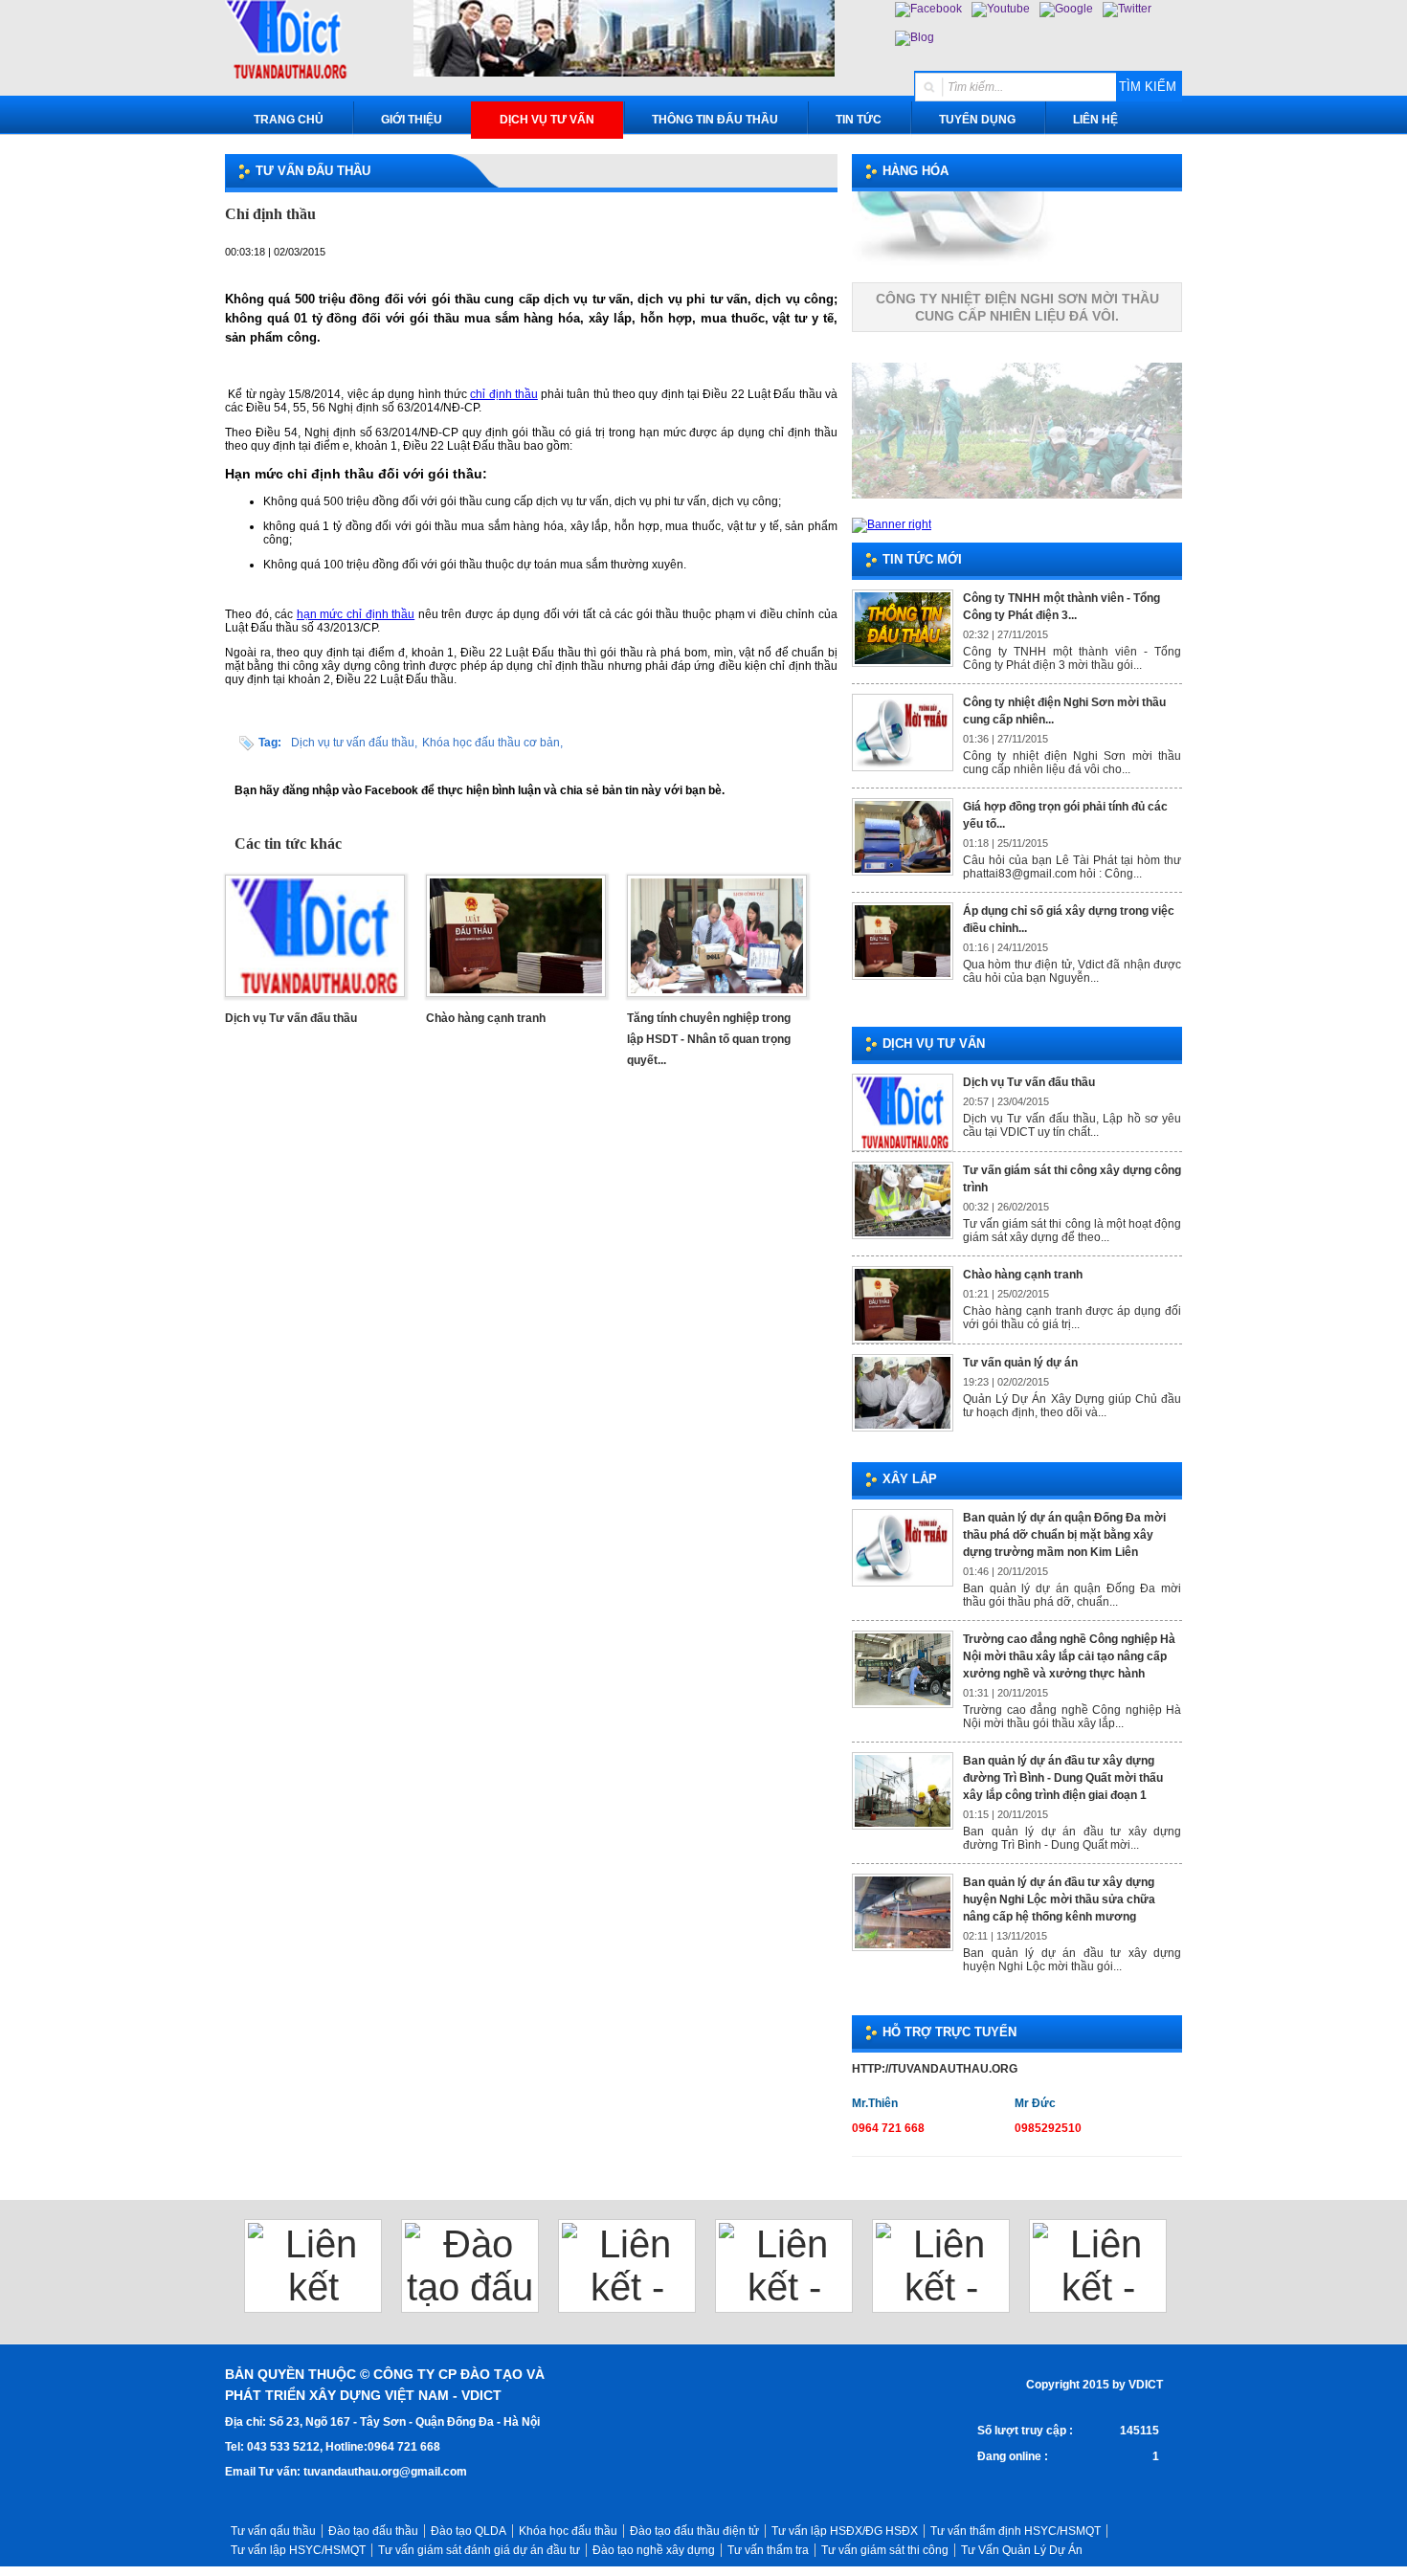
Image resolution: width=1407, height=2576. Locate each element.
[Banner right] (892, 524)
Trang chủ (289, 120)
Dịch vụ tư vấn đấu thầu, (354, 743)
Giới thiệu (412, 120)
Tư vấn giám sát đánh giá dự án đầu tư (479, 2550)
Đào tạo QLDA (469, 2531)
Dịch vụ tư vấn (547, 120)
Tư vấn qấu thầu (273, 2531)
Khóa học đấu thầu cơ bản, (492, 743)
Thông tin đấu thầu (715, 120)
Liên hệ (1095, 120)
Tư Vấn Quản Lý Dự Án (1022, 2550)
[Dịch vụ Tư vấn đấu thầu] (315, 998)
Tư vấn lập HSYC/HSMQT (298, 2550)
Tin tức (859, 120)
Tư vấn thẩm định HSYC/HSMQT (1016, 2531)
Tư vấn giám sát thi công (885, 2550)
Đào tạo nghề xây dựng (654, 2550)
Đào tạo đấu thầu (373, 2531)
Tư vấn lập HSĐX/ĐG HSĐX (845, 2531)
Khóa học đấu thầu (568, 2531)
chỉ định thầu (504, 394)
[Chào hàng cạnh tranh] (516, 998)
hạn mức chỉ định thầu (356, 614)
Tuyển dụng (977, 120)
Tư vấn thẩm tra (768, 2550)
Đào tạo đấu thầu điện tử (694, 2531)
